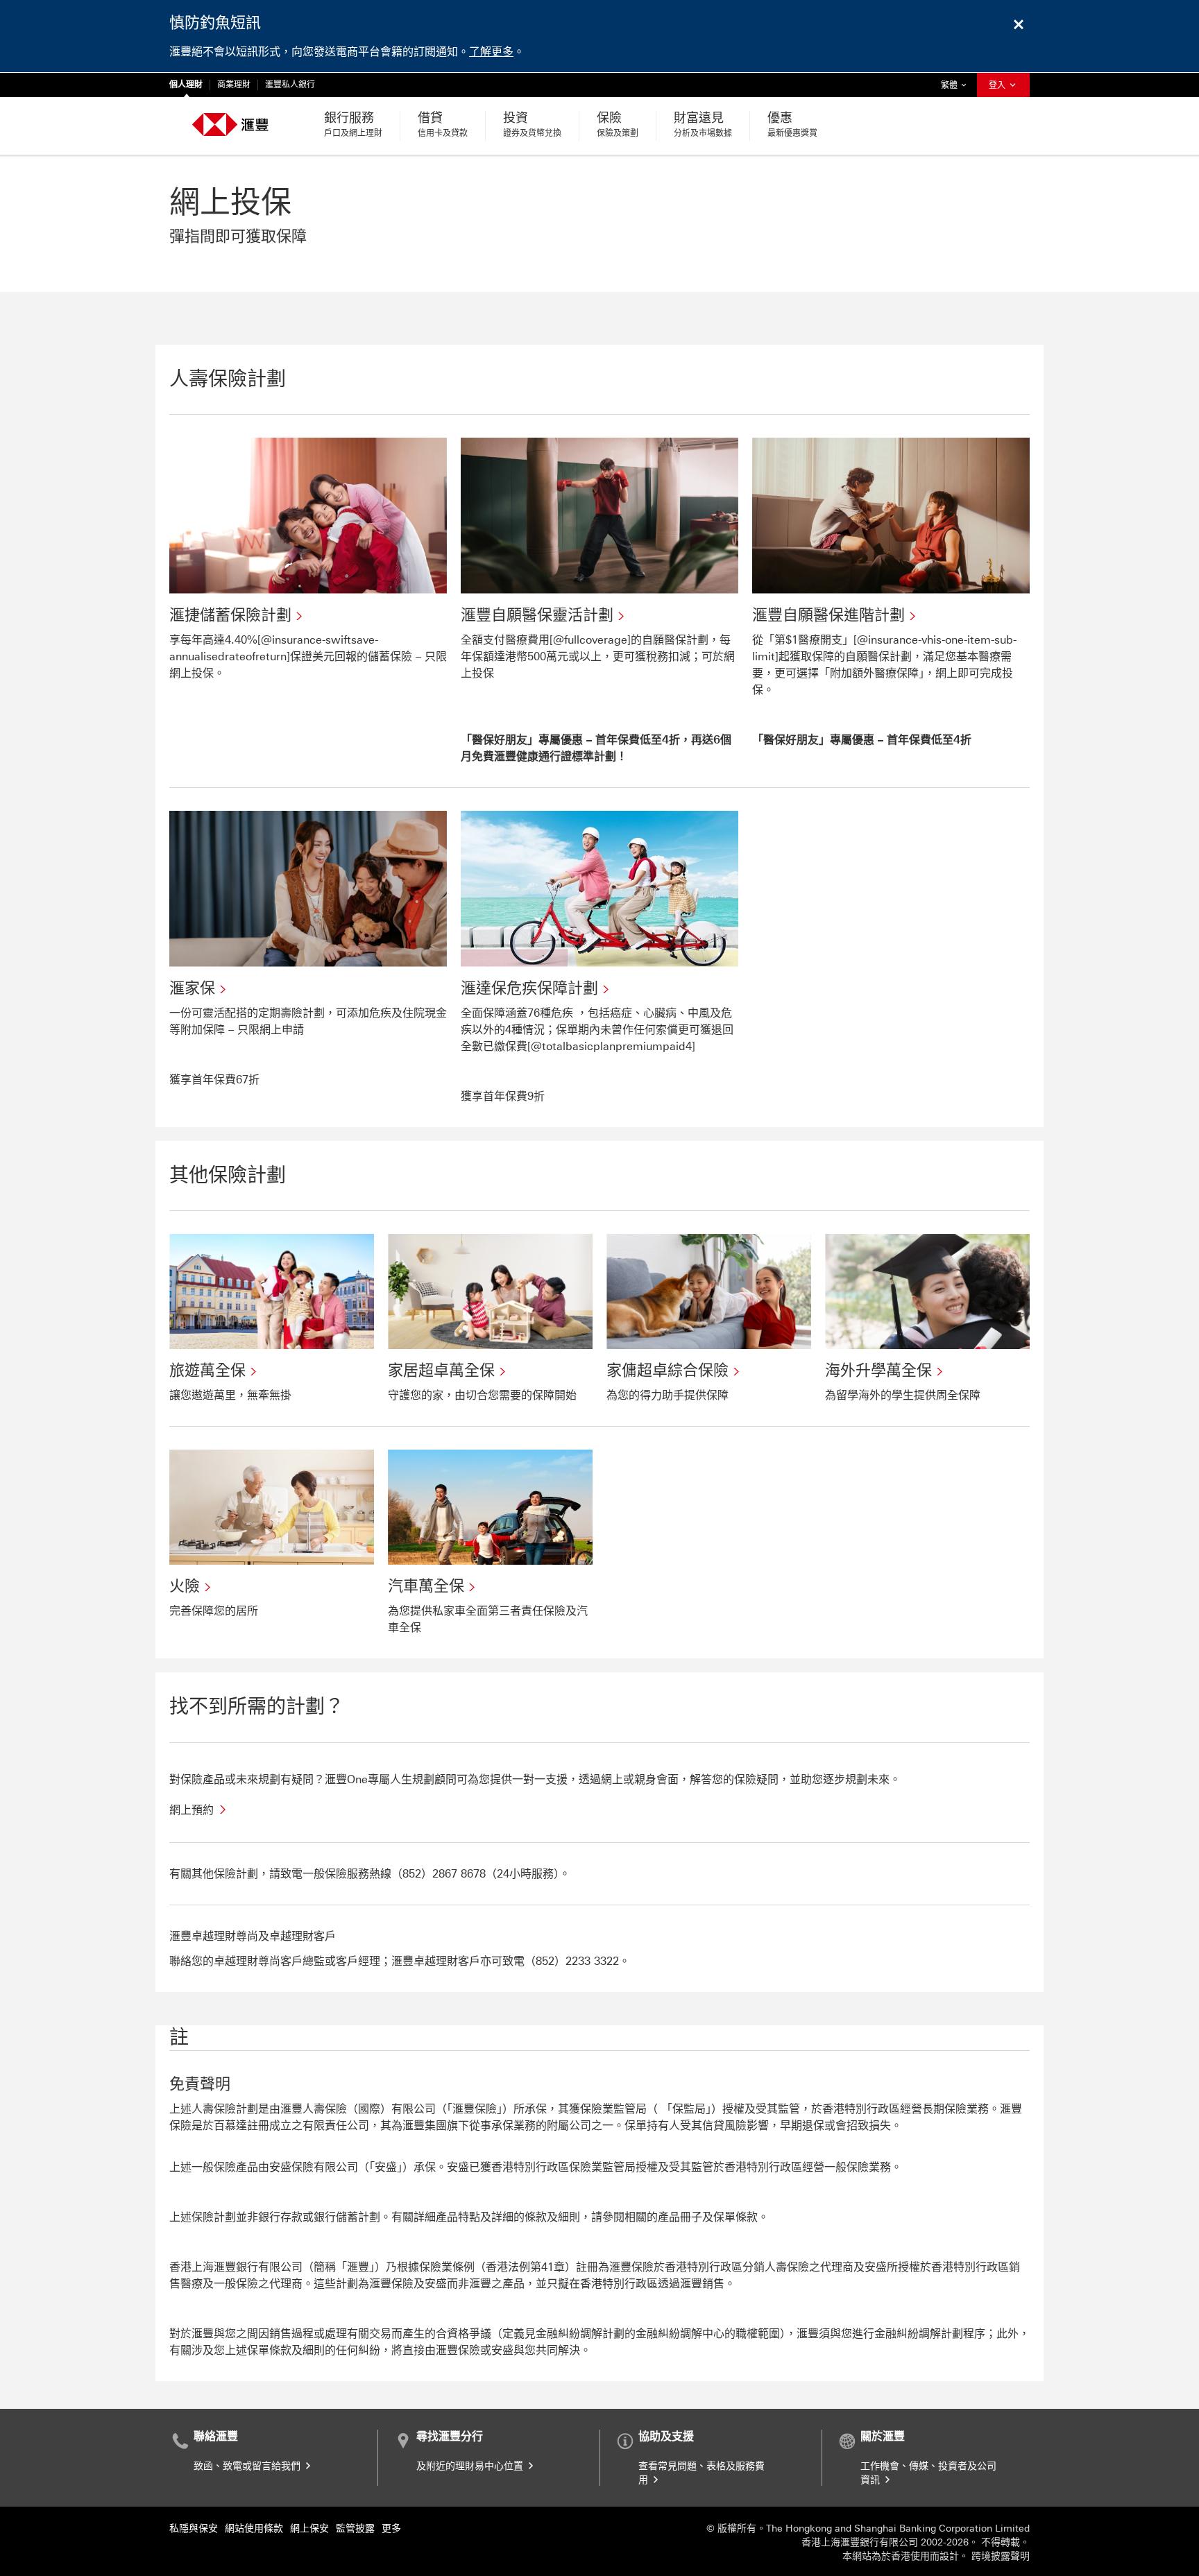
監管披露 (355, 2528)
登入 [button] (998, 85)
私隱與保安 (194, 2528)
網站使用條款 (254, 2528)
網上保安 (309, 2528)
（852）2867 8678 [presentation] (439, 1874)
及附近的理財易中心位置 (471, 2466)
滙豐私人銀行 (290, 85)
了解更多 (491, 52)
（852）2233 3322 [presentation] (572, 1961)
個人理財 (186, 85)
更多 (391, 2528)
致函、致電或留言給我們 (248, 2466)
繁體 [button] (957, 85)
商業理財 (234, 85)
